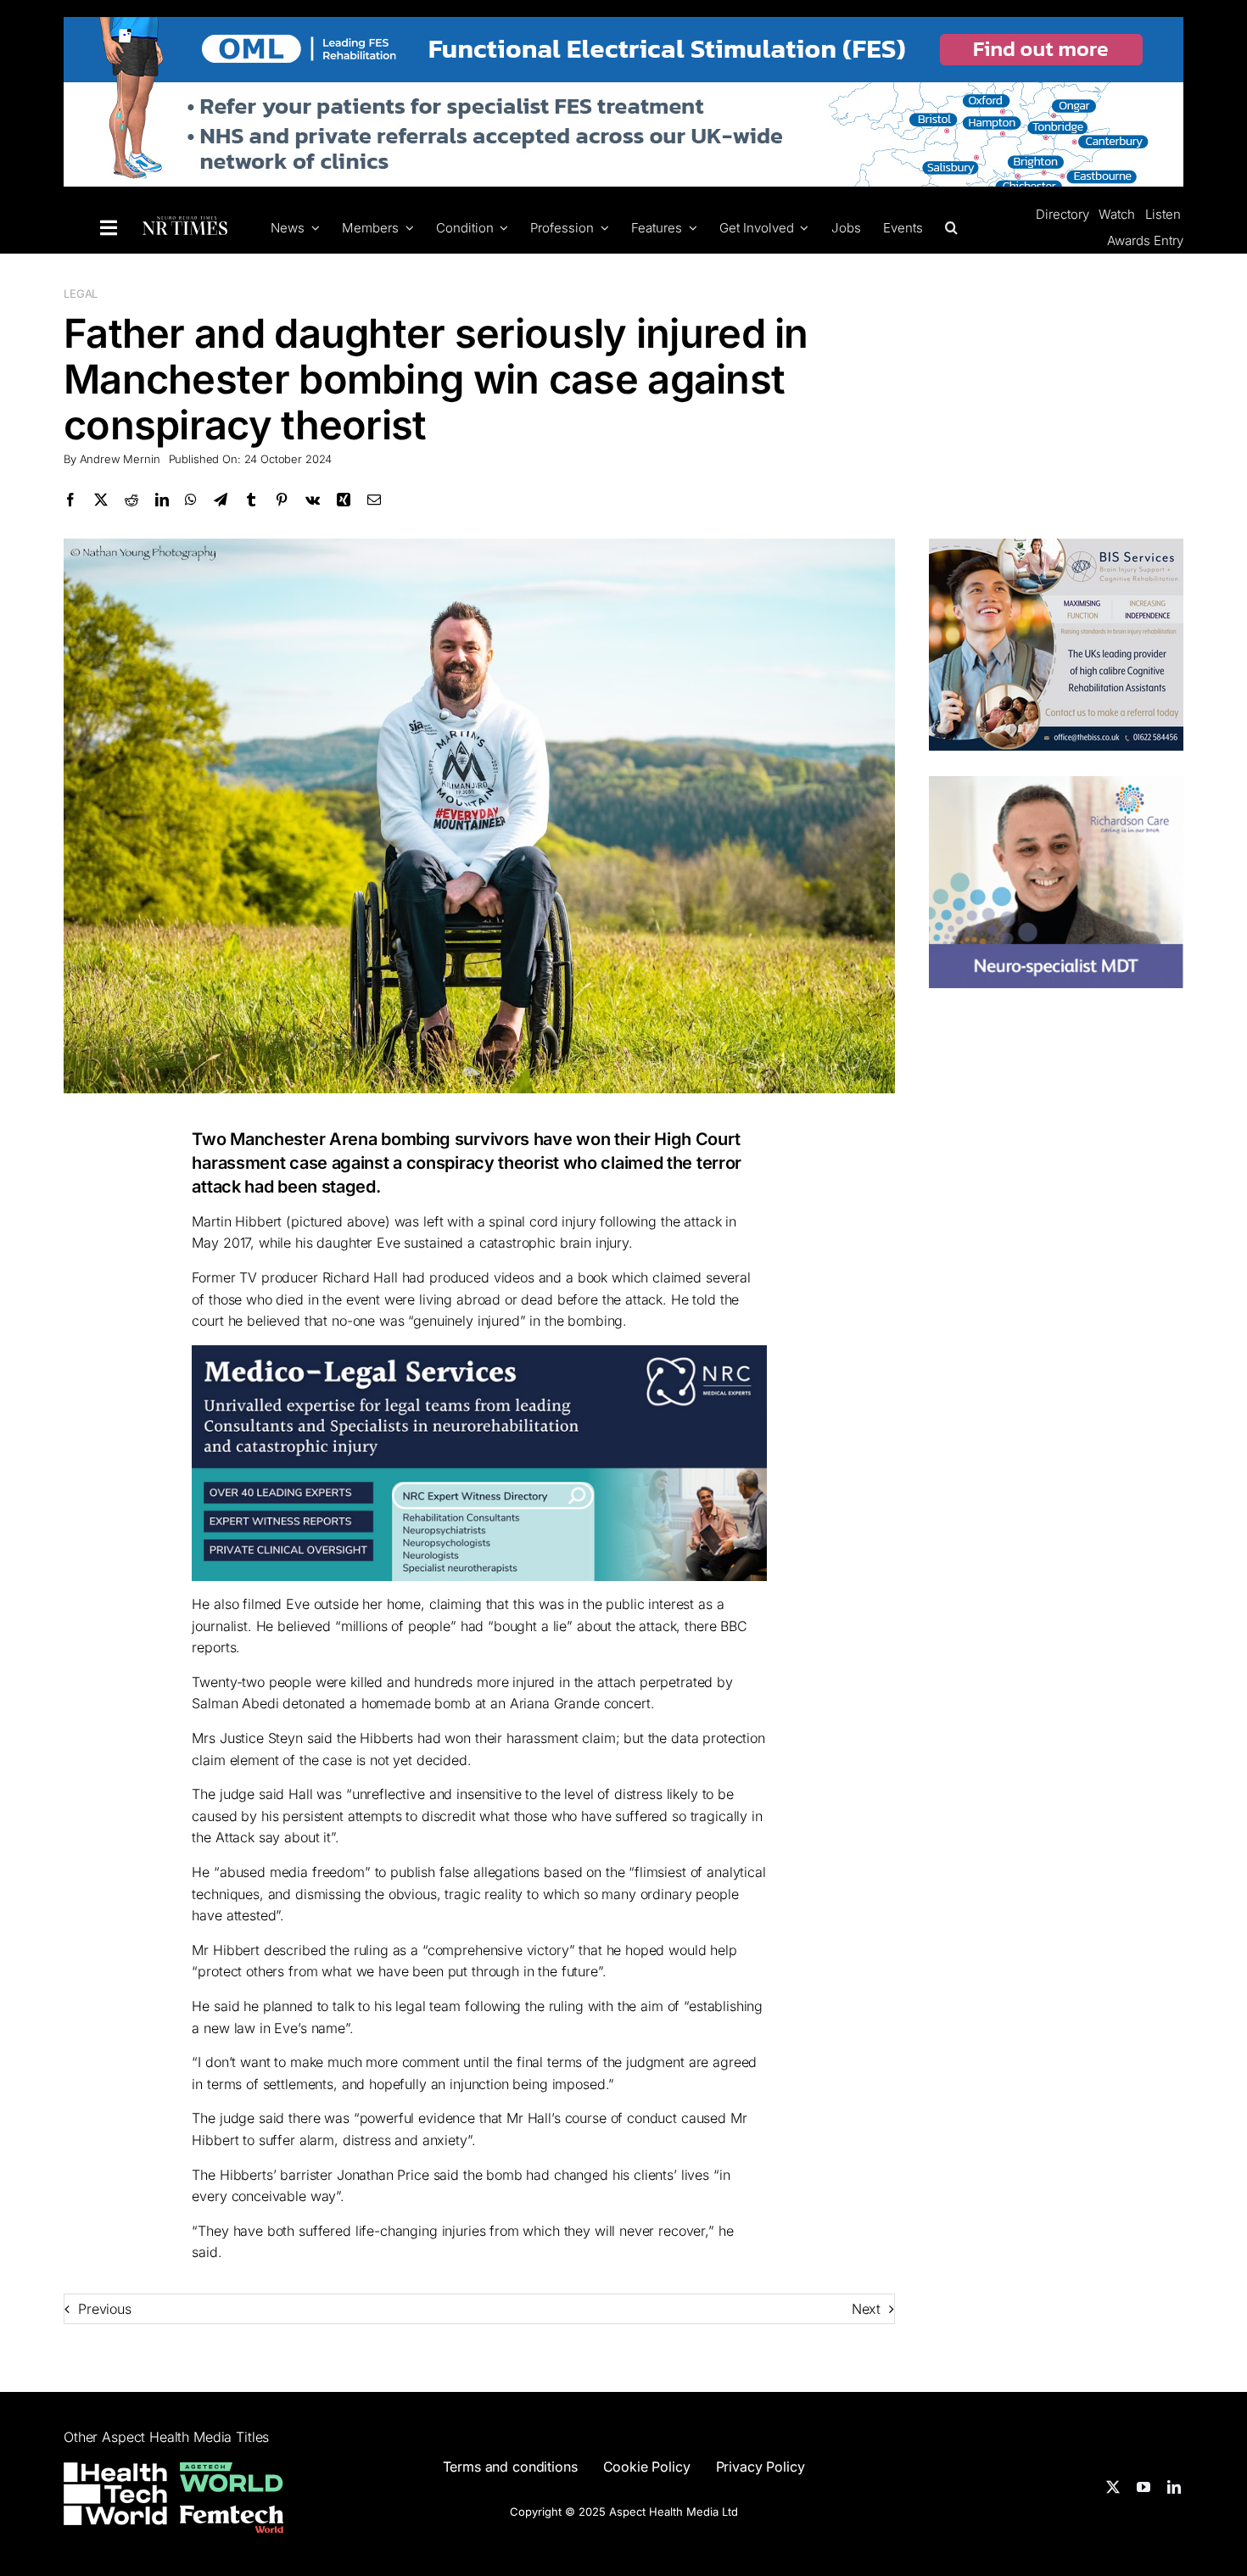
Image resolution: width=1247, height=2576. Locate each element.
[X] (101, 500)
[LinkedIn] (162, 500)
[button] (949, 227)
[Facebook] (70, 500)
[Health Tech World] (115, 2494)
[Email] (374, 500)
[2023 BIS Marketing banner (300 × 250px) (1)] (1056, 549)
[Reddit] (131, 500)
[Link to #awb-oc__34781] (109, 228)
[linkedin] (1174, 2487)
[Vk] (313, 500)
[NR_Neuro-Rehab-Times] (185, 226)
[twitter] (1113, 2487)
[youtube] (1144, 2487)
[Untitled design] (1056, 786)
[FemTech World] (232, 2516)
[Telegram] (221, 500)
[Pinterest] (282, 500)
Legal (81, 293)
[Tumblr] (251, 500)
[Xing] (344, 500)
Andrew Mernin (120, 459)
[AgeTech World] (232, 2473)
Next (866, 2309)
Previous (105, 2309)
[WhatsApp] (191, 500)
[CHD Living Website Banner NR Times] (623, 27)
